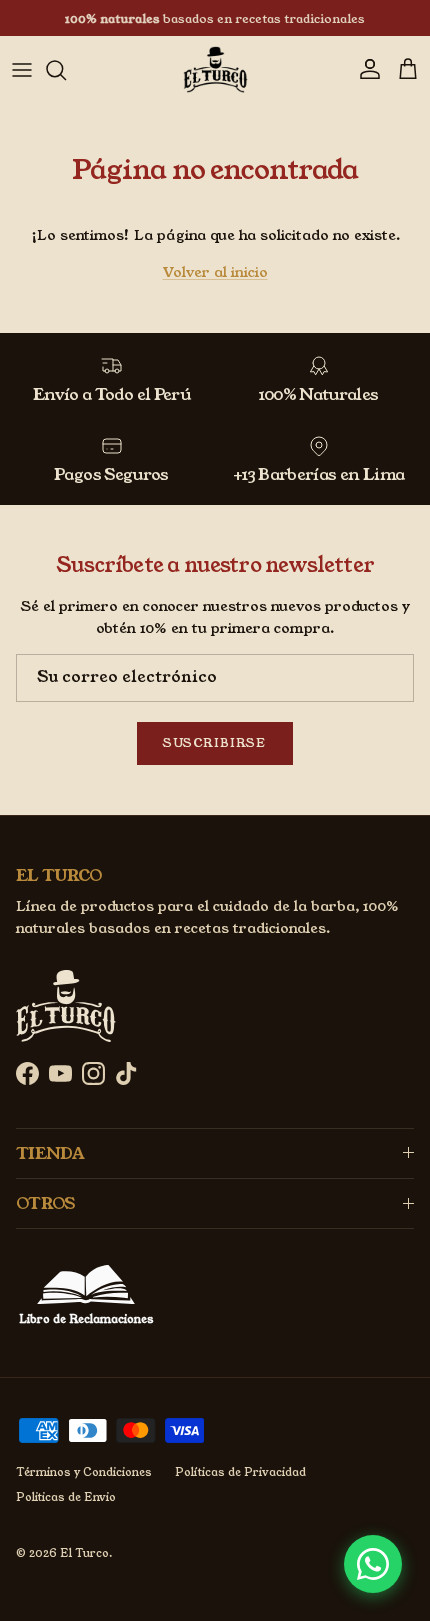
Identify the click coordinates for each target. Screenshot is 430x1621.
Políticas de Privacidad (240, 1472)
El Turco (84, 1553)
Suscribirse (215, 742)
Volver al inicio (215, 272)
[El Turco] (215, 69)
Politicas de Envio (66, 1497)
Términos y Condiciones (84, 1472)
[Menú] (22, 70)
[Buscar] (66, 70)
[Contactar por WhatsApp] (373, 1564)
